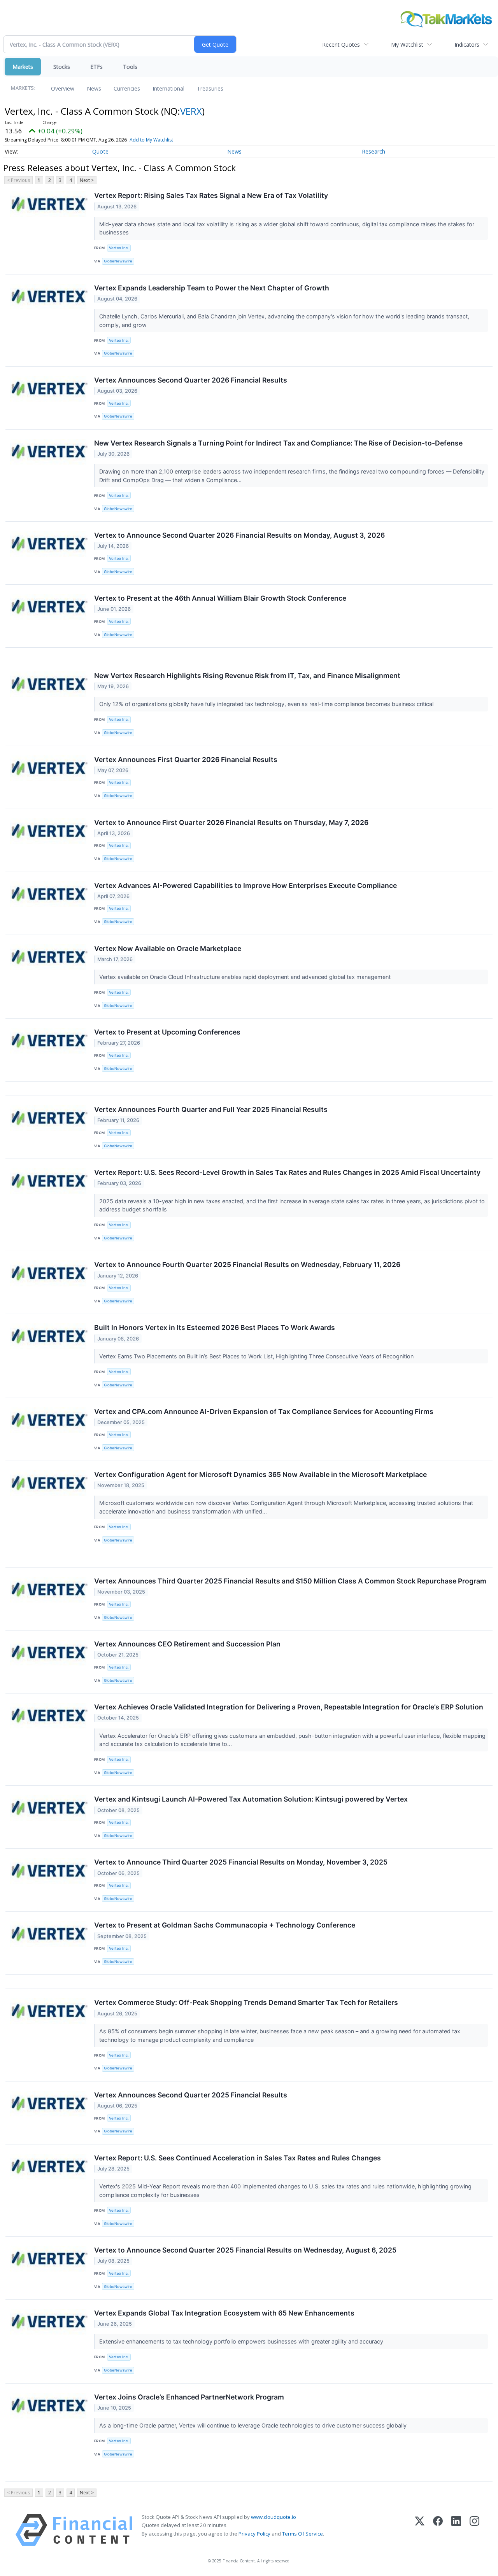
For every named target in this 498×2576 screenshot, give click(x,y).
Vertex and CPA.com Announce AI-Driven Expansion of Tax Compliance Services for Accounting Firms (264, 1411)
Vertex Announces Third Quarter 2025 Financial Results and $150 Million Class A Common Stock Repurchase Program (290, 1581)
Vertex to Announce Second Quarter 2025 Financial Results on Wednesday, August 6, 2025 (245, 2250)
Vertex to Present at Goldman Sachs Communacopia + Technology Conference (225, 1925)
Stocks (62, 67)
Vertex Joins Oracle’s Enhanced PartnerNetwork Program (189, 2397)
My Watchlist (407, 45)
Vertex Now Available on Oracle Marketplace (168, 948)
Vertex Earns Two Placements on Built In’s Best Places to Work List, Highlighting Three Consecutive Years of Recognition (257, 1356)
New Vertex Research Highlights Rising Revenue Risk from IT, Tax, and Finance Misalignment (247, 675)
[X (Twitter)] (420, 2530)
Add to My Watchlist (151, 140)
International (168, 88)
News (94, 88)
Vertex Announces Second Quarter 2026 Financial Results (191, 380)
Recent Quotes (341, 45)
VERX (191, 111)
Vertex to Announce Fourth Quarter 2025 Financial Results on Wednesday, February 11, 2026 (247, 1264)
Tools (130, 67)
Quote (100, 151)
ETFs (96, 67)
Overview (63, 88)
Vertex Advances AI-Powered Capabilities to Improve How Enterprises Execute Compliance (245, 885)
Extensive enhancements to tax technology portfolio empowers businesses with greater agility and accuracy (242, 2341)
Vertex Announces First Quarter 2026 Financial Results (186, 759)
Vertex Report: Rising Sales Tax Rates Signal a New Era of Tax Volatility (211, 195)
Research (373, 151)
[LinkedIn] (456, 2530)
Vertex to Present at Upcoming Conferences (167, 1032)
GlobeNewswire (118, 261)
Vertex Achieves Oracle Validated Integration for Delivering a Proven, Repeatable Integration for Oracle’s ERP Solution (289, 1707)
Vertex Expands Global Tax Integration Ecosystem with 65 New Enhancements (224, 2313)
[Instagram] (474, 2530)
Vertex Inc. (119, 248)
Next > (87, 180)
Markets (23, 67)
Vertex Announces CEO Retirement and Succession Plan (187, 1644)
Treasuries (210, 88)
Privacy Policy (254, 2534)
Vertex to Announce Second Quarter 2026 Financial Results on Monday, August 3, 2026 (239, 535)
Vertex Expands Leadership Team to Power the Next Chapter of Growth (212, 288)
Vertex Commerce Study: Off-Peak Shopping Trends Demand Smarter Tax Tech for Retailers (246, 2002)
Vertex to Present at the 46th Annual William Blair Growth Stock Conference (220, 598)
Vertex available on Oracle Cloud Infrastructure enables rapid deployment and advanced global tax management (246, 977)
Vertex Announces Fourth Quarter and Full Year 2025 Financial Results (211, 1109)
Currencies (127, 88)
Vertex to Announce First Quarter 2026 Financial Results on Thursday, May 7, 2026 (231, 822)
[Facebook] (438, 2530)
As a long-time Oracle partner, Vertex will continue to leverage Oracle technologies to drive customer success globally (254, 2425)
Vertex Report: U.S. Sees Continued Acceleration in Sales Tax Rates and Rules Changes (238, 2158)
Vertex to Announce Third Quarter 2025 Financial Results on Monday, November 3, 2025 (241, 1862)
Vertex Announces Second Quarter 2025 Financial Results (191, 2095)
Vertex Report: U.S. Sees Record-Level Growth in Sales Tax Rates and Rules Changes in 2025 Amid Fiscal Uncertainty (287, 1172)
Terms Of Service (302, 2534)
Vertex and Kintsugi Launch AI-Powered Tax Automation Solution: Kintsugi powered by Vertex (251, 1799)
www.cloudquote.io (274, 2517)
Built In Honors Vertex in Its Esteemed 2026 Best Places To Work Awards (215, 1327)
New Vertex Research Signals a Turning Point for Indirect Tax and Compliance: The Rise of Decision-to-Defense (278, 443)
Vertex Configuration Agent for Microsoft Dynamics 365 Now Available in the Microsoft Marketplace (260, 1474)
